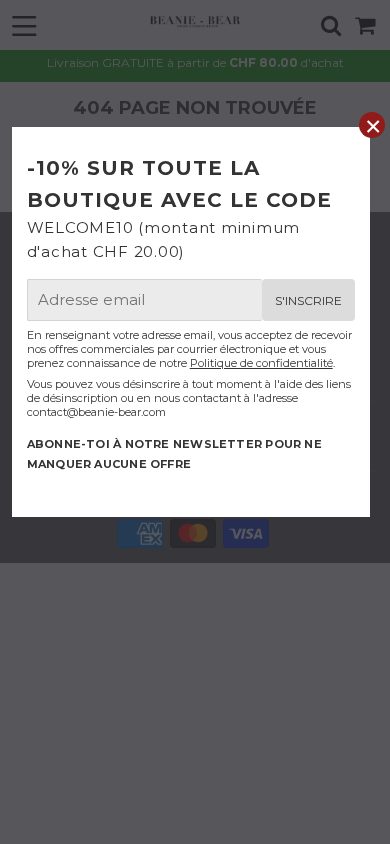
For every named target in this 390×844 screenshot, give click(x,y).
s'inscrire (308, 300)
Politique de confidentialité (261, 363)
